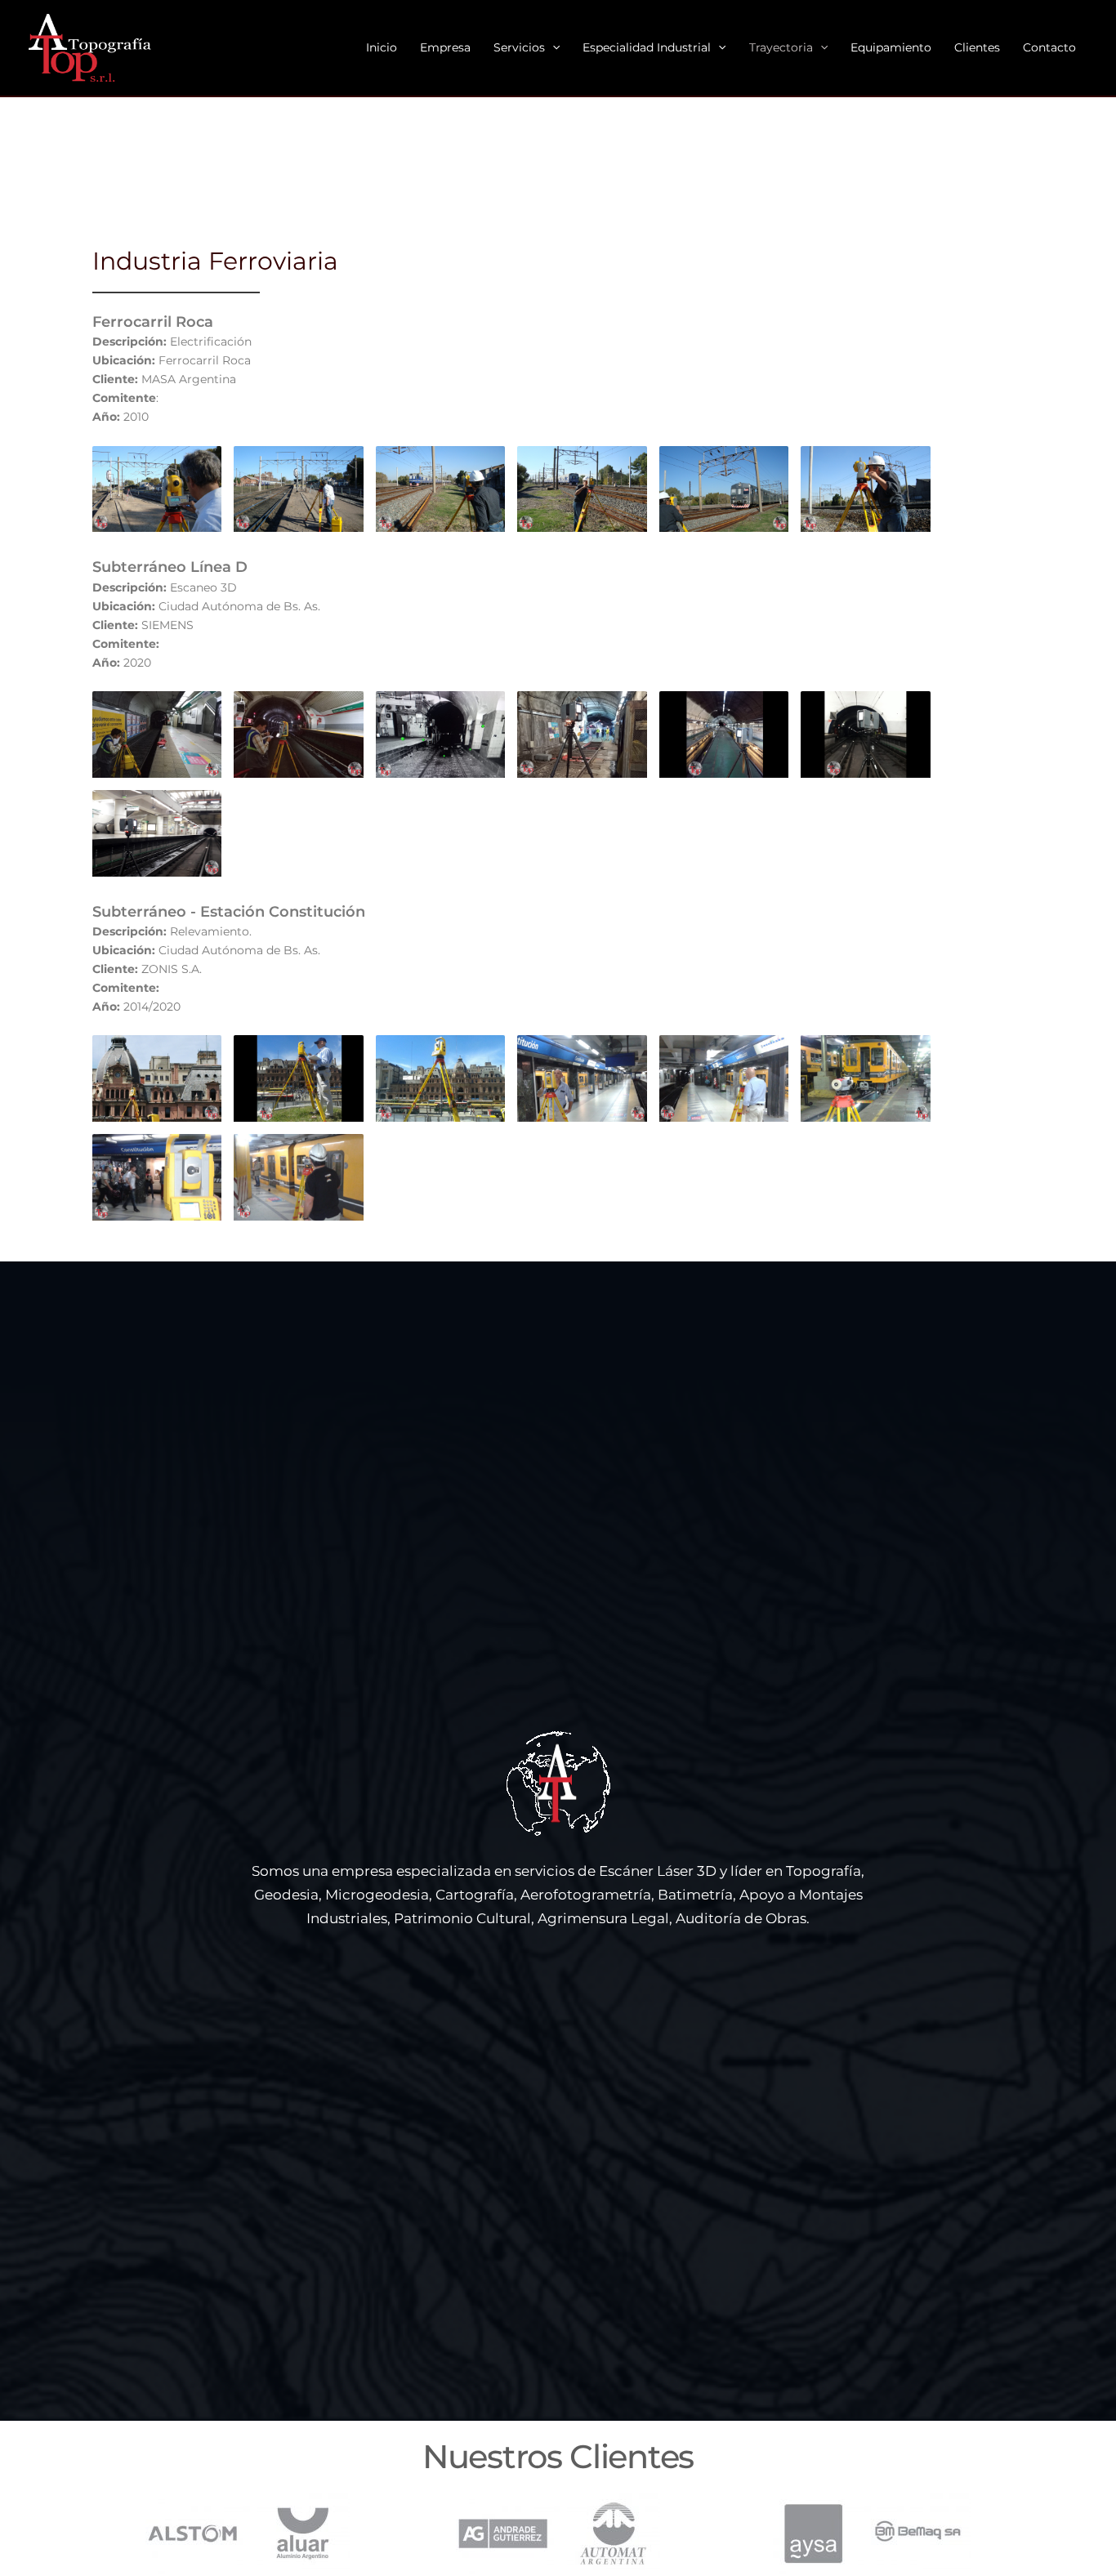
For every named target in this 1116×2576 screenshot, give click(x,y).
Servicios (519, 47)
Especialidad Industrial (647, 47)
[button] (552, 48)
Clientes (977, 47)
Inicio (382, 47)
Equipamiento (891, 47)
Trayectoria (781, 47)
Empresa (445, 47)
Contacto (1049, 47)
